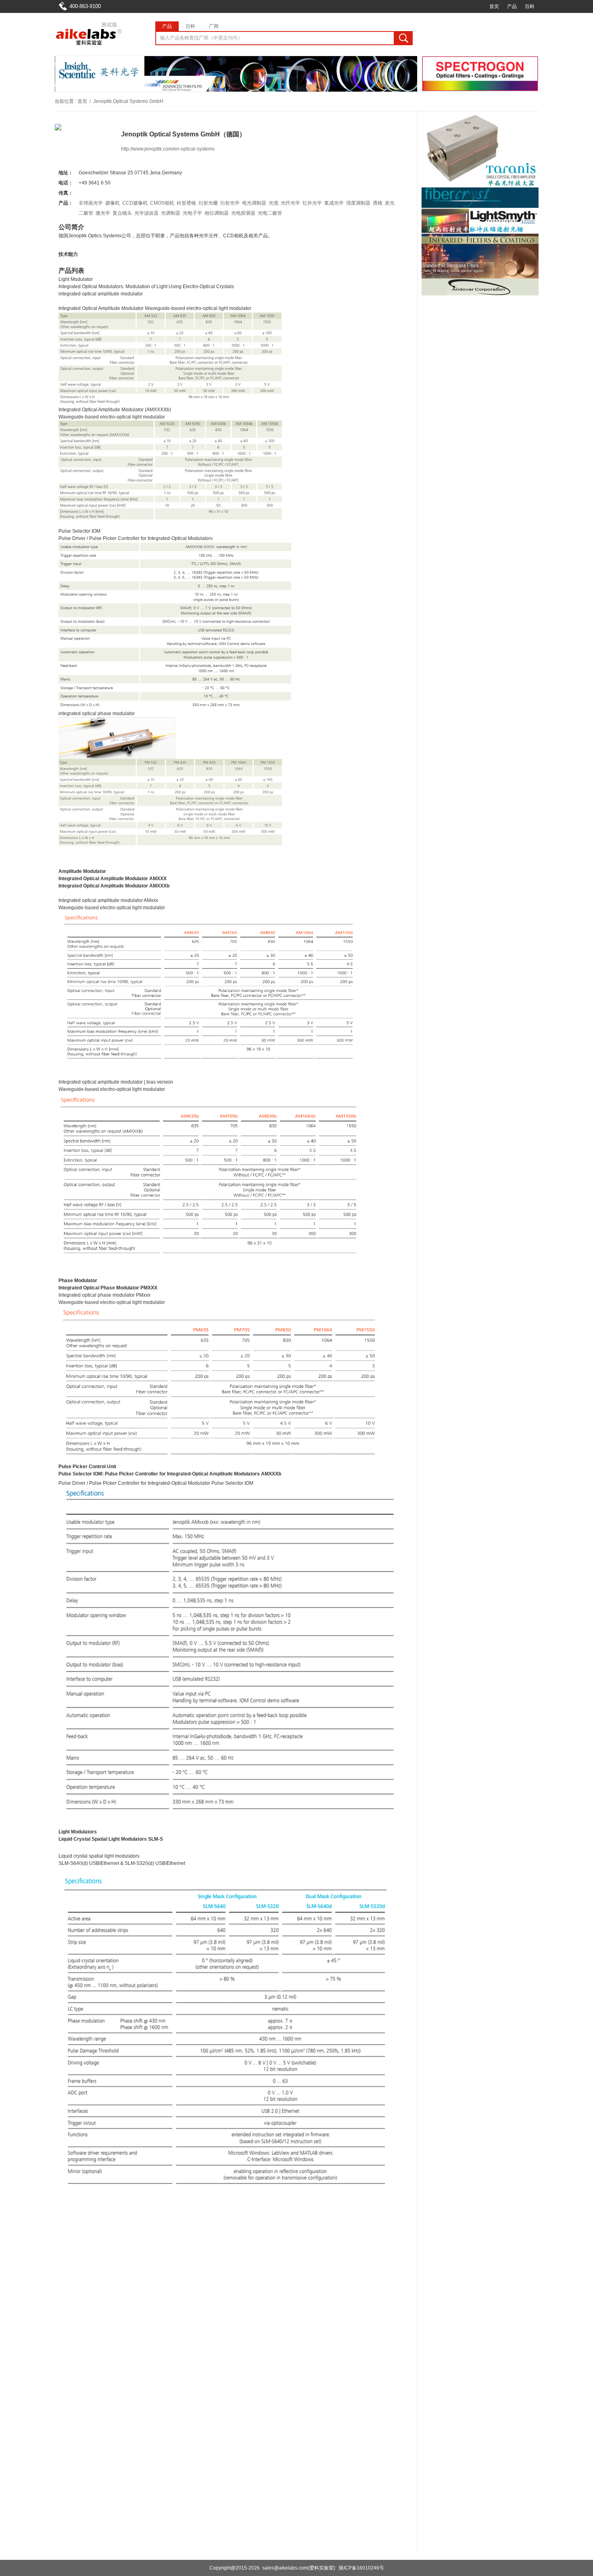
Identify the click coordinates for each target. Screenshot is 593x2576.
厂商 (214, 26)
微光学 (103, 213)
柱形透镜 (186, 203)
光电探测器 (243, 213)
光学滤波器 (146, 213)
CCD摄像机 (135, 203)
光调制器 (171, 213)
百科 (530, 6)
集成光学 (334, 203)
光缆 (274, 203)
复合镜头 (122, 213)
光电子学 (192, 213)
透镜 (378, 203)
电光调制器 (254, 203)
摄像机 (113, 203)
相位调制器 (217, 213)
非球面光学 (91, 203)
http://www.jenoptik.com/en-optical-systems (168, 149)
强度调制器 (358, 203)
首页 (494, 6)
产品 (512, 6)
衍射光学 (230, 203)
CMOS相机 (162, 203)
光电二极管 (270, 213)
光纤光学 (290, 203)
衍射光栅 (208, 203)
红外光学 (312, 203)
